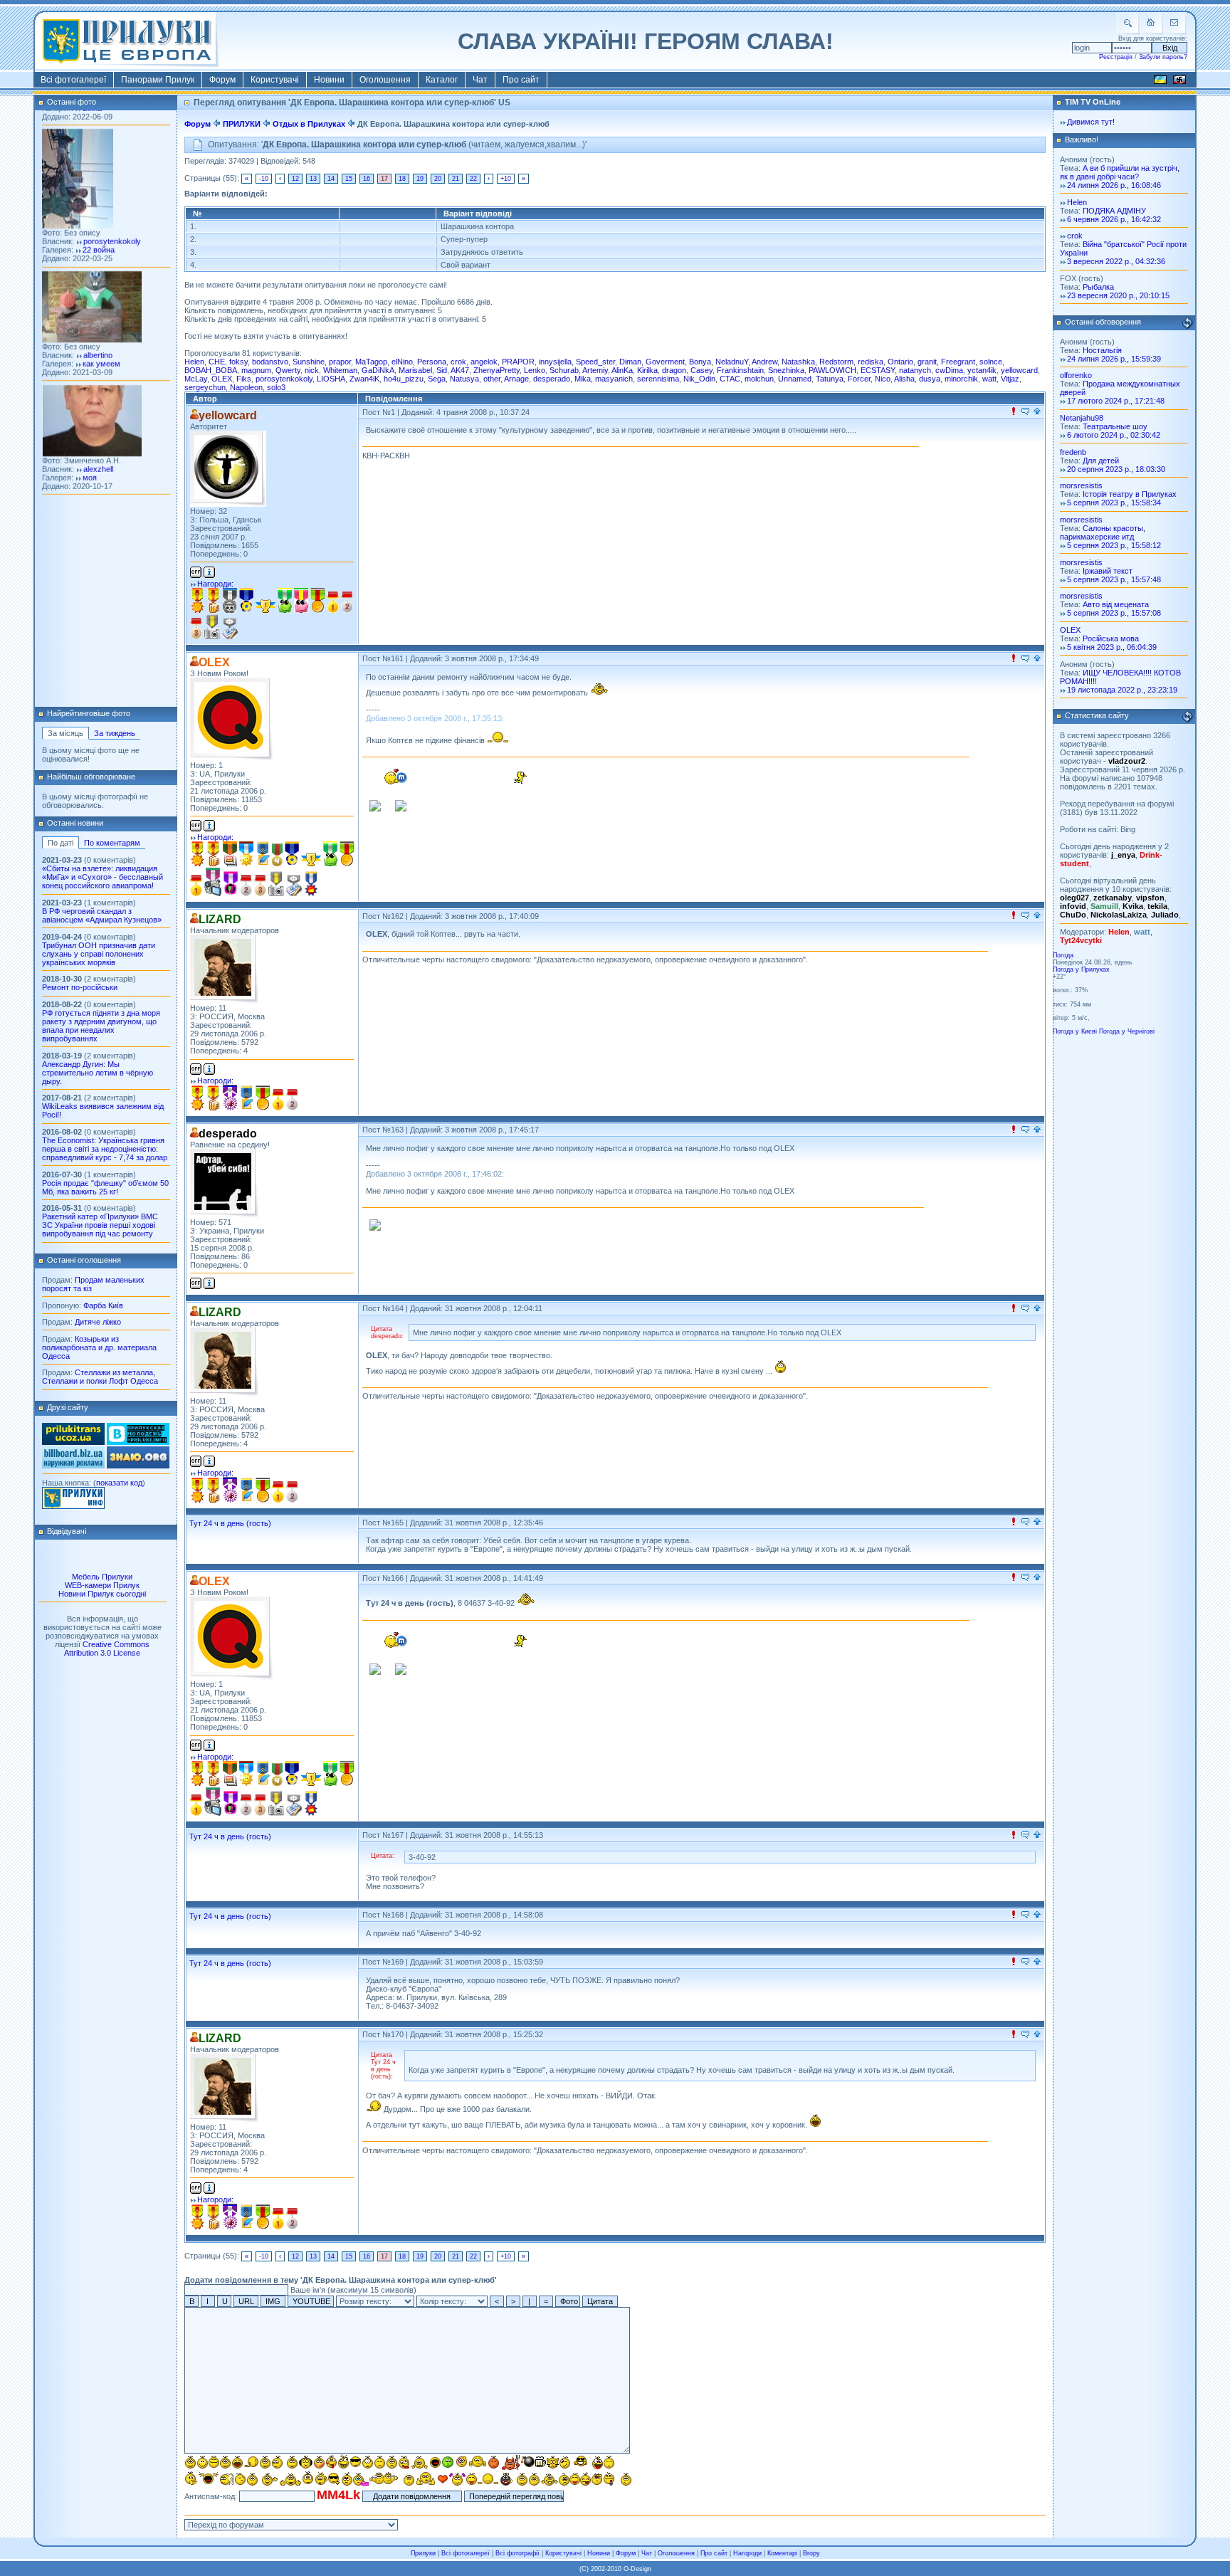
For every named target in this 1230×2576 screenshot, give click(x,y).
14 (331, 179)
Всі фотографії (517, 2553)
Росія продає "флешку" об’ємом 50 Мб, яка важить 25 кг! (105, 1187)
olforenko (1076, 375)
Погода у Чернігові (1127, 1031)
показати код (119, 1483)
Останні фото (72, 102)
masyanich (614, 379)
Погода (1063, 955)
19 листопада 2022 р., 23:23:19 (1122, 690)
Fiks (244, 379)
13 (313, 179)
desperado (552, 379)
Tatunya (830, 379)
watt (989, 379)
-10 (264, 179)
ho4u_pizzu (404, 379)
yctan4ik (982, 370)
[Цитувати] (1025, 412)
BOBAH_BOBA (211, 370)
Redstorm (836, 362)
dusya (930, 379)
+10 (506, 179)
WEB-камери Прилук (102, 1585)
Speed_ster (595, 362)
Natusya (464, 379)
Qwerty (288, 370)
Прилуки (423, 2553)
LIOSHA (331, 379)
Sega (437, 379)
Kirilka (647, 370)
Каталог (442, 80)
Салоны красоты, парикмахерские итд (1103, 532)
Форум (222, 80)
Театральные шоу (1115, 426)
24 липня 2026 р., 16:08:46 (1114, 185)
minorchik (961, 379)
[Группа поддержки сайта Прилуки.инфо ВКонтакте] (138, 1442)
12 (295, 179)
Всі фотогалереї (73, 80)
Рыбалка (1098, 287)
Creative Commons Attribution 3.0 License (107, 1649)
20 (438, 179)
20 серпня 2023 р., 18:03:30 (1116, 469)
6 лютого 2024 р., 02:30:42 (1114, 435)
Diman (630, 362)
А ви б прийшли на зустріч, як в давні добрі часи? (1120, 172)
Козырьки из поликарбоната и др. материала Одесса (99, 1347)
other (492, 379)
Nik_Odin (699, 379)
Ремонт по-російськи (80, 987)
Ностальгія (1102, 350)
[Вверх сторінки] (1037, 412)
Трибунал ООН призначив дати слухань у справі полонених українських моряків (99, 954)
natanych (915, 370)
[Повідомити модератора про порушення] (1014, 412)
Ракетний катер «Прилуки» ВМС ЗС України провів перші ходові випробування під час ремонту (100, 1225)
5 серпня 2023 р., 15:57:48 (1114, 579)
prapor (340, 362)
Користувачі (275, 80)
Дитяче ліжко (98, 1322)
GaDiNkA (378, 370)
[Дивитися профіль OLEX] (232, 719)
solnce (991, 362)
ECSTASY (878, 370)
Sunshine (309, 362)
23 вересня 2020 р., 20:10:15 (1118, 295)
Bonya (700, 362)
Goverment (665, 362)
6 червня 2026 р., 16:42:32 (1114, 219)
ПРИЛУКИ (242, 124)
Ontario (900, 362)
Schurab (564, 370)
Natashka (798, 362)
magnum (256, 370)
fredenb (1073, 452)
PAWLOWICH (832, 370)
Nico (883, 379)
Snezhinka (786, 370)
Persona (432, 362)
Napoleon (246, 387)
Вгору (811, 2553)
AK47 (460, 370)
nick (312, 370)
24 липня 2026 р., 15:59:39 (1114, 359)
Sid (442, 370)
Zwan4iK (364, 379)
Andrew (764, 362)
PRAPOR (518, 362)
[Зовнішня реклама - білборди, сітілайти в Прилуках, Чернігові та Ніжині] (73, 1466)
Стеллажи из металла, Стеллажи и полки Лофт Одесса (100, 1377)
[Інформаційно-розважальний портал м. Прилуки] (73, 1506)
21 (456, 179)
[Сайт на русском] (1179, 82)
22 (473, 179)
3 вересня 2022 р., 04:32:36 (1116, 261)
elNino (402, 362)
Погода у (1081, 969)
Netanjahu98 (1082, 418)
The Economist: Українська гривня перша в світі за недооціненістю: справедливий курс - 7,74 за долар (105, 1149)
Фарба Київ (103, 1305)
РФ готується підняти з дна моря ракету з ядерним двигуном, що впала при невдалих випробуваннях (101, 1026)
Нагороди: (215, 584)
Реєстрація (1116, 57)
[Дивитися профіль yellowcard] (228, 469)
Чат (480, 80)
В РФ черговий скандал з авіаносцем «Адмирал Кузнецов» (102, 915)
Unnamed (795, 379)
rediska (871, 362)
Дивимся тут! (1091, 122)
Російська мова (1111, 638)
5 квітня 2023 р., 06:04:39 (1112, 647)
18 (402, 179)
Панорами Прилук (158, 80)
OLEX (222, 379)
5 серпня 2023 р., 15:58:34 (1114, 503)
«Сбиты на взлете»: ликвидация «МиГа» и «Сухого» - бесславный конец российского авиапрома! (102, 877)
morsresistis (1081, 485)
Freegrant (958, 362)
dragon (674, 370)
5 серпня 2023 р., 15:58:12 (1114, 545)
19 (420, 179)
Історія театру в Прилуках (1130, 494)
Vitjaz (1010, 379)
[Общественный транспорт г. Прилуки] (73, 1442)
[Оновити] (1187, 323)
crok (458, 362)
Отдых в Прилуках (309, 124)
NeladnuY (732, 362)
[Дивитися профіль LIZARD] (225, 969)
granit (927, 362)
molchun (759, 379)
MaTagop (371, 362)
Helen (194, 362)
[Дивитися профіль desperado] (225, 1183)
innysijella (555, 362)
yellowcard (1019, 370)
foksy (238, 362)
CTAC (730, 379)
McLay (196, 379)
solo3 (276, 387)
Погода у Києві (1075, 1031)
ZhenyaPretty (496, 370)
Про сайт (521, 80)
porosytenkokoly (284, 379)
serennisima (658, 379)
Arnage (516, 379)
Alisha (904, 379)
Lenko (535, 370)
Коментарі (782, 2553)
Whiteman (340, 370)
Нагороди (747, 2553)
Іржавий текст (1108, 571)
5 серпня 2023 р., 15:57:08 (1114, 613)
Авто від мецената (1116, 604)
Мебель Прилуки (102, 1577)
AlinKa (622, 370)
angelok (484, 362)
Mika (583, 379)
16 (367, 179)
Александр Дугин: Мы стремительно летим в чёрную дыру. (98, 1073)
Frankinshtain (740, 370)
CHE (217, 362)
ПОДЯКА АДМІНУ (1114, 211)
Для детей (1101, 461)
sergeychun (205, 387)
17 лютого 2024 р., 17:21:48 (1116, 401)
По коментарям (112, 843)
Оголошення (385, 80)
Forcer (859, 379)
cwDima (949, 370)
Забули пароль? (1163, 57)
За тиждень (115, 733)
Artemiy (595, 370)
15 (349, 179)
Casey (701, 370)
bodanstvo (270, 362)
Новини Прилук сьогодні (102, 1594)
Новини (329, 80)
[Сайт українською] (1160, 82)
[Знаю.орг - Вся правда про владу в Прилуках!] (138, 1466)
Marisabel (415, 370)
